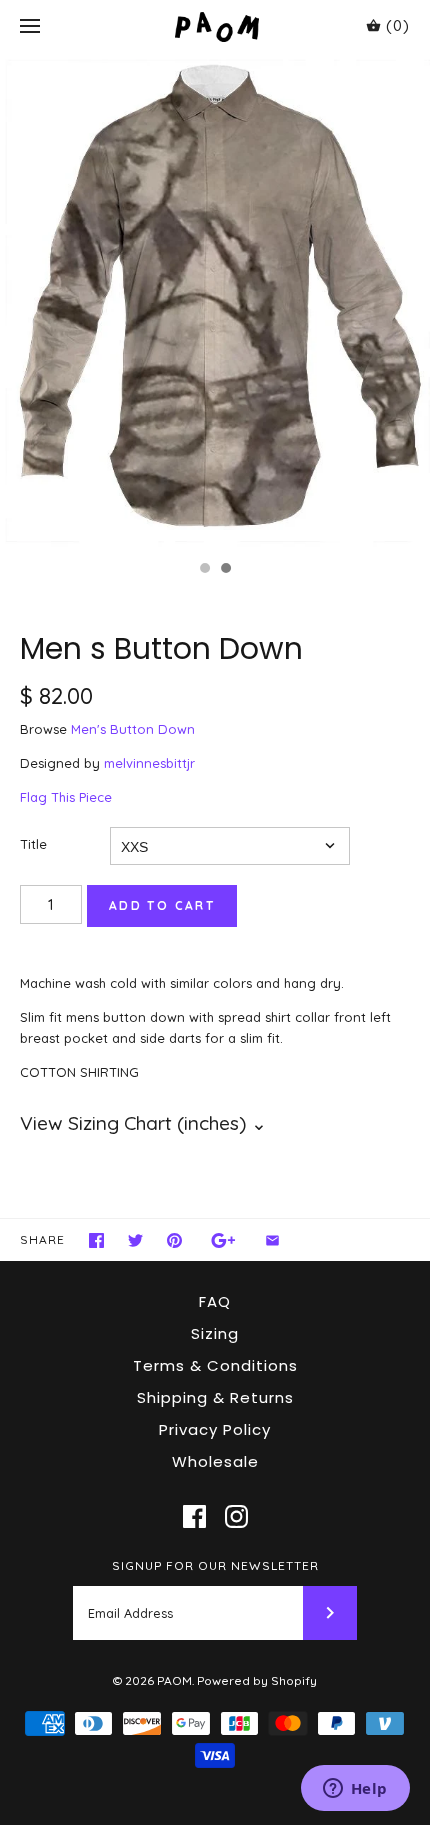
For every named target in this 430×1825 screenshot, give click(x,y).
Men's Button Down (133, 729)
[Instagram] (236, 1516)
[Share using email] (272, 1240)
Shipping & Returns (215, 1397)
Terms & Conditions (215, 1365)
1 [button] (204, 570)
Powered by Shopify (257, 1680)
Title (33, 844)
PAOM (174, 1680)
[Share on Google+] (223, 1240)
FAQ (215, 1301)
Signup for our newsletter (215, 1565)
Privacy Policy (215, 1429)
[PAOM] (215, 26)
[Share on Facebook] (96, 1240)
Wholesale (215, 1461)
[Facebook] (194, 1516)
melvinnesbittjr (149, 763)
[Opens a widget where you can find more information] (355, 1790)
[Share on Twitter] (135, 1240)
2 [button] (225, 570)
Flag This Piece (66, 797)
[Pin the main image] (174, 1240)
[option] (215, 302)
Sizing (215, 1333)
